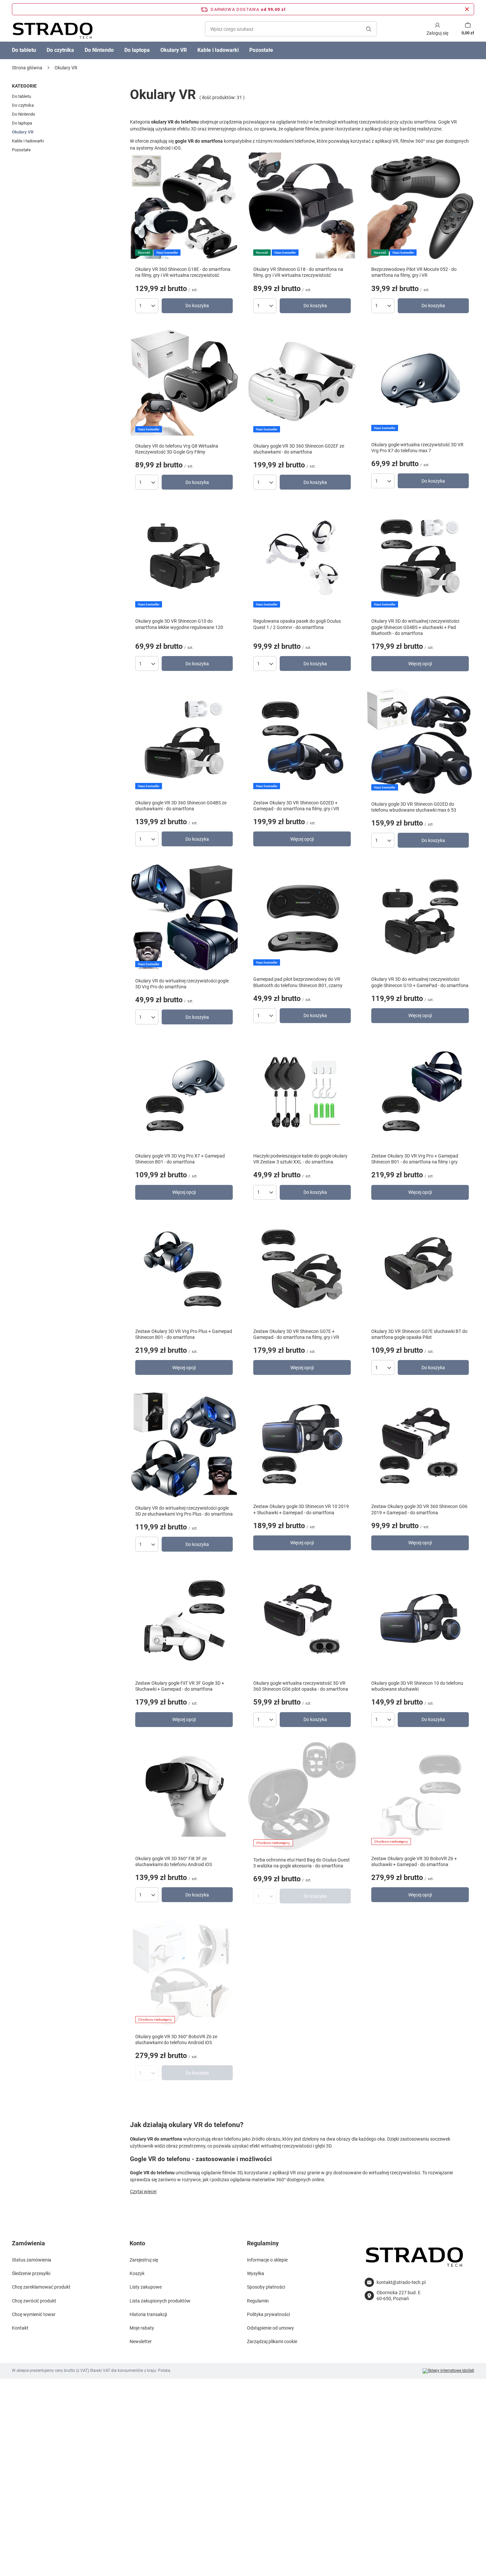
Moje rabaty (142, 2328)
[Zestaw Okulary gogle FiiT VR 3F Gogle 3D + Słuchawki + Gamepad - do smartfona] (184, 1621)
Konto (137, 2243)
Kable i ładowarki (218, 50)
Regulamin (258, 2301)
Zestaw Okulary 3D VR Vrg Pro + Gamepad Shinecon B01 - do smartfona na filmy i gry (415, 1159)
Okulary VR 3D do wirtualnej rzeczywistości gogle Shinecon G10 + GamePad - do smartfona (420, 982)
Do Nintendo (99, 50)
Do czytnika (60, 50)
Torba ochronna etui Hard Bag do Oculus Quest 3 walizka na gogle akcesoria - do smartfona (302, 1863)
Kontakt (20, 2328)
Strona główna (27, 68)
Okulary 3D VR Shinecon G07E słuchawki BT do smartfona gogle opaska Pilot (419, 1334)
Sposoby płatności (266, 2287)
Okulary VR (174, 50)
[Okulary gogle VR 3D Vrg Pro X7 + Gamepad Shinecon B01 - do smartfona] (184, 1094)
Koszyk (137, 2273)
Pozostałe (261, 50)
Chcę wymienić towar (34, 2314)
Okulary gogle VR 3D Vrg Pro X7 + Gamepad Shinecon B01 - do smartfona (180, 1159)
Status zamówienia (32, 2260)
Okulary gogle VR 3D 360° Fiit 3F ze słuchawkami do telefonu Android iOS (174, 1861)
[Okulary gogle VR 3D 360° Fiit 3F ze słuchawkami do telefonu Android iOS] (184, 1796)
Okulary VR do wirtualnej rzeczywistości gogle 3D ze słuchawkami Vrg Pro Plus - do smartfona (184, 1511)
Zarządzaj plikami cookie (272, 2341)
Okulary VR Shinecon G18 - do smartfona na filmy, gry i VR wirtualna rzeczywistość (298, 272)
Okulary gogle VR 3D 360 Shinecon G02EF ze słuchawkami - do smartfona (299, 449)
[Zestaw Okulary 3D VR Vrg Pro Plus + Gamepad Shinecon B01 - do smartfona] (184, 1269)
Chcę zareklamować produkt (41, 2287)
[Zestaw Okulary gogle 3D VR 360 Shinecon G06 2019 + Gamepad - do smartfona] (420, 1444)
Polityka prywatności (268, 2314)
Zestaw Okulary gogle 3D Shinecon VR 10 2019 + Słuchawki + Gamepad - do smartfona (301, 1509)
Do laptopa (137, 50)
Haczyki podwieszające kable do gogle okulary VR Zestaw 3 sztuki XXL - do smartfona (300, 1159)
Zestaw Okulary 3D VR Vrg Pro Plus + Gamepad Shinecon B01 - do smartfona (184, 1334)
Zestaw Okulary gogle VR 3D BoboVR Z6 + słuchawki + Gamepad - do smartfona (414, 1861)
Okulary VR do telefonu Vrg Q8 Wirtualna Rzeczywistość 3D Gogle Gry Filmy (177, 449)
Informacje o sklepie (267, 2260)
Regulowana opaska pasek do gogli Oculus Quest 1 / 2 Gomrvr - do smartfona (297, 624)
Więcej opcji (420, 664)
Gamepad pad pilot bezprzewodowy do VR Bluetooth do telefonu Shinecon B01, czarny (298, 982)
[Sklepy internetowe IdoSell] (448, 2371)
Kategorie (24, 86)
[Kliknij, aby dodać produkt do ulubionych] (224, 173)
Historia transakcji (148, 2314)
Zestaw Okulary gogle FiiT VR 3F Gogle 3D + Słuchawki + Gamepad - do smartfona (180, 1686)
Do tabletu (24, 50)
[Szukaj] (369, 29)
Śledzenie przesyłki (31, 2273)
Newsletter (141, 2341)
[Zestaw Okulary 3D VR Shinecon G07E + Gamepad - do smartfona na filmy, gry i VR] (302, 1269)
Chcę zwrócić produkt (34, 2301)
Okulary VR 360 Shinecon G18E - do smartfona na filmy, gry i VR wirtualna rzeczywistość (183, 272)
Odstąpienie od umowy (270, 2328)
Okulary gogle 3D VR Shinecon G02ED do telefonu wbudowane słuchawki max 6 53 (414, 807)
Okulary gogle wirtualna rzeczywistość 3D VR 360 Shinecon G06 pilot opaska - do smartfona (301, 1686)
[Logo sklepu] (53, 29)
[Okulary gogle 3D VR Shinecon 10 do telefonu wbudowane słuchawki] (420, 1621)
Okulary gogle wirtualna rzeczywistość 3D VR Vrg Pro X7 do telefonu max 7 (417, 448)
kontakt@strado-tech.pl (401, 2282)
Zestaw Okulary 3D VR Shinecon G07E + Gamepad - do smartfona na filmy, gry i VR (296, 1334)
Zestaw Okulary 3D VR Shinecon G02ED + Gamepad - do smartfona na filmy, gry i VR (296, 806)
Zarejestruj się (144, 2260)
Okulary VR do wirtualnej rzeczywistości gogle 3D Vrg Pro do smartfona (182, 984)
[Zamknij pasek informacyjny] (467, 9)
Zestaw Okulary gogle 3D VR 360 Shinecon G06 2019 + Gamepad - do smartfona (419, 1509)
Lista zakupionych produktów (160, 2301)
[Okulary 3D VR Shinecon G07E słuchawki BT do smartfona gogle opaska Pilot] (420, 1269)
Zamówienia (28, 2243)
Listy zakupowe (146, 2287)
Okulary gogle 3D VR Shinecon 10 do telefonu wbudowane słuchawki (417, 1686)
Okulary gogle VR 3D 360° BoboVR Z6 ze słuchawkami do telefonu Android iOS (176, 2040)
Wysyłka (256, 2273)
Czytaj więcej (143, 2191)
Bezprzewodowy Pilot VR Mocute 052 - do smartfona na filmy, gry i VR (414, 272)
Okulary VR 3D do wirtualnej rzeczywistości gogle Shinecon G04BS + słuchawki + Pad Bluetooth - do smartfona (415, 627)
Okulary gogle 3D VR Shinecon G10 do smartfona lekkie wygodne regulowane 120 (179, 624)
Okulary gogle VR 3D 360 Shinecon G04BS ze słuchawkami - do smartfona (181, 806)
